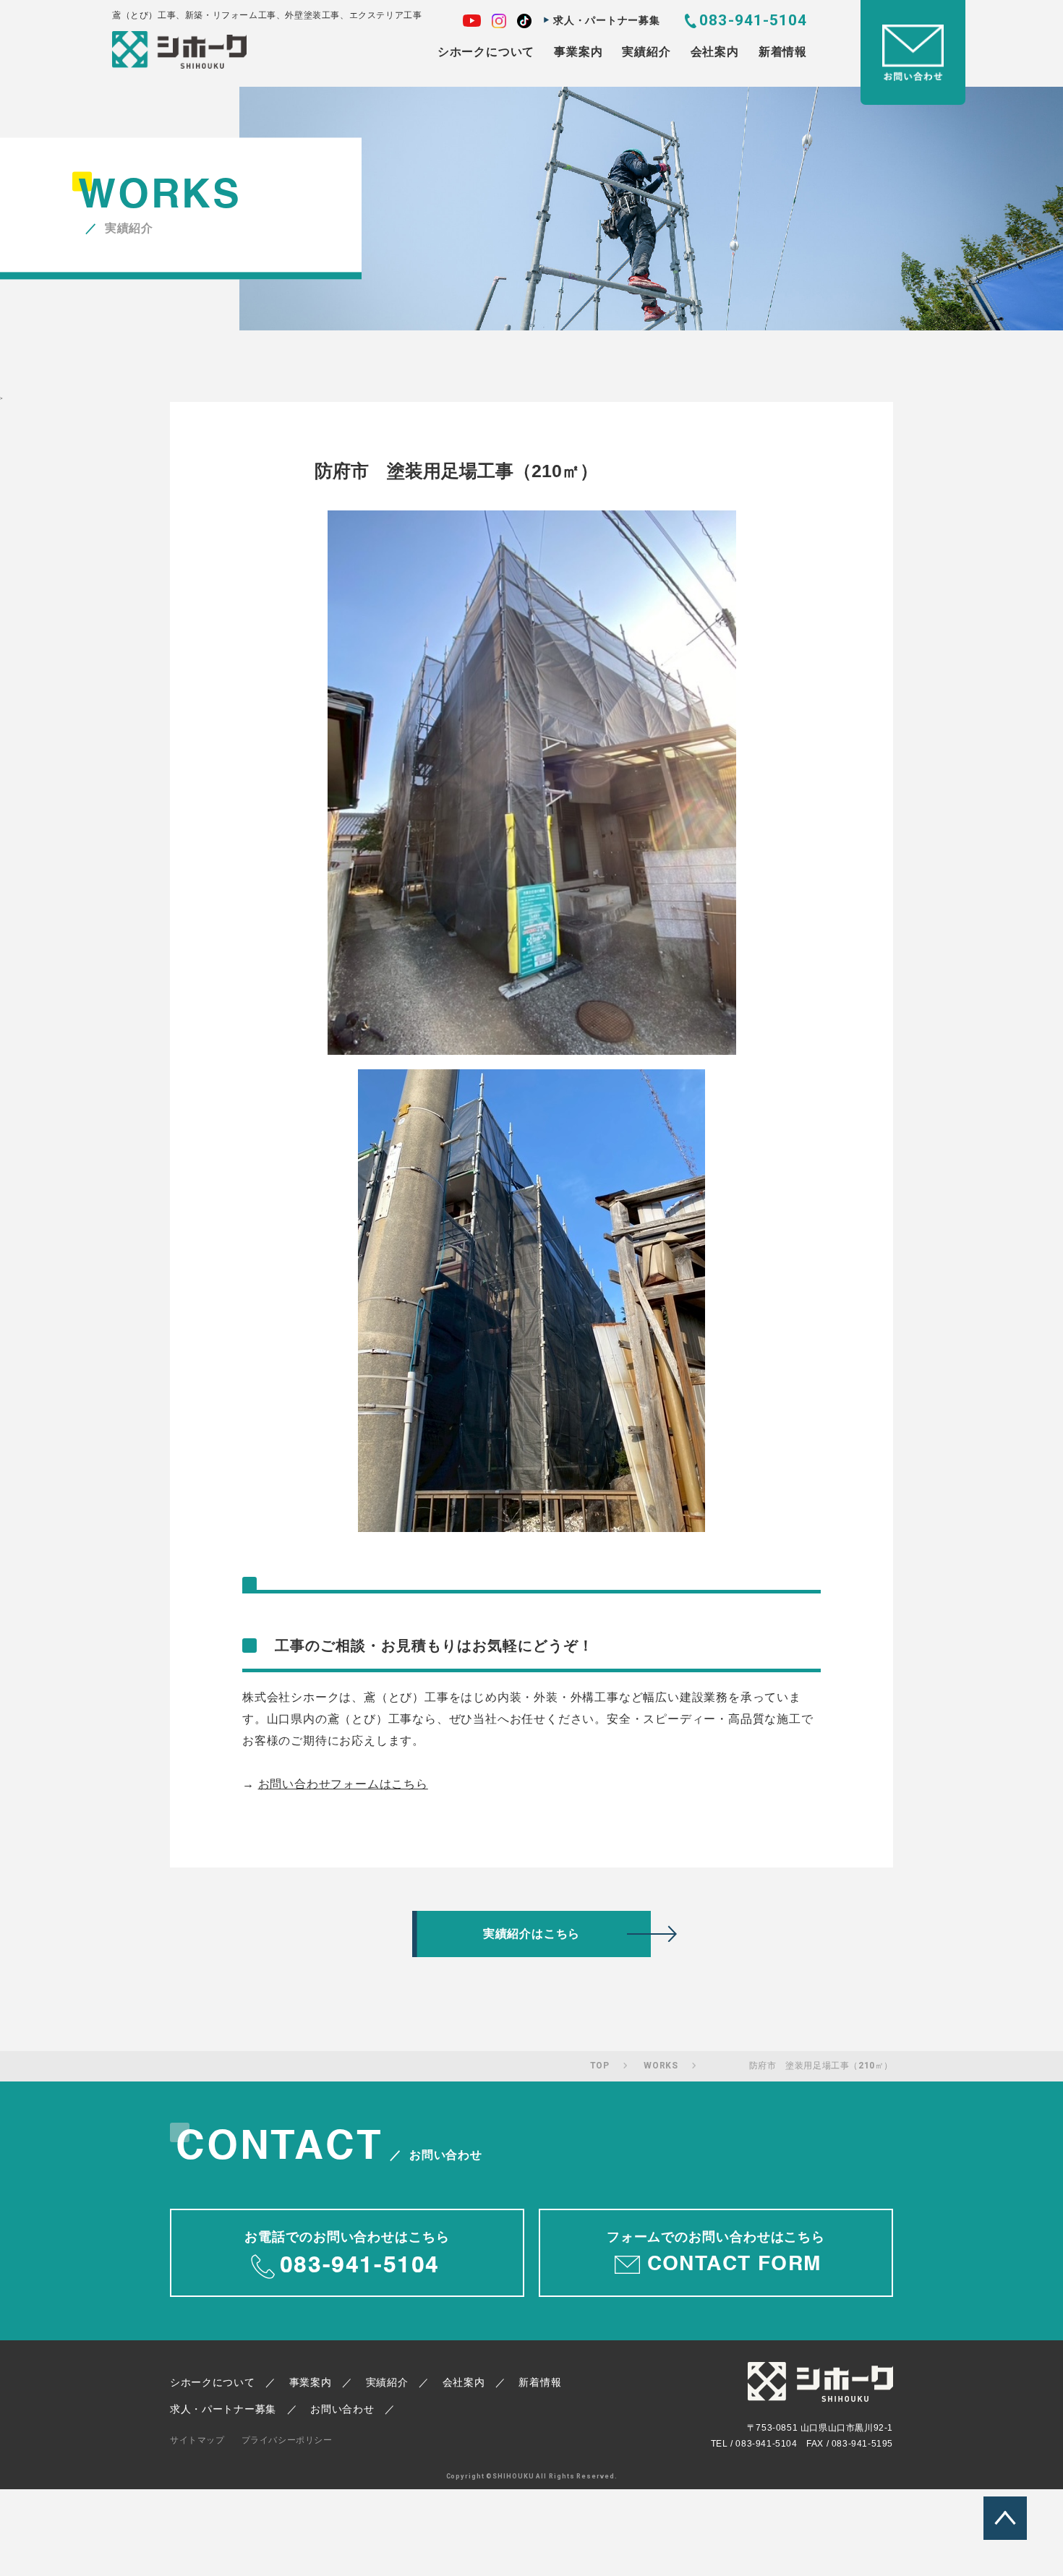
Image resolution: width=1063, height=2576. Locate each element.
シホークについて (486, 52)
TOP (600, 2066)
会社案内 (715, 52)
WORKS (661, 2066)
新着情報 (783, 52)
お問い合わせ (342, 2409)
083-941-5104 (753, 20)
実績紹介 (646, 52)
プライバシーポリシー (287, 2440)
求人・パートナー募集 (606, 20)
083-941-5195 (862, 2444)
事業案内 (578, 52)
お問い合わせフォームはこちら (343, 1784)
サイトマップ (197, 2440)
